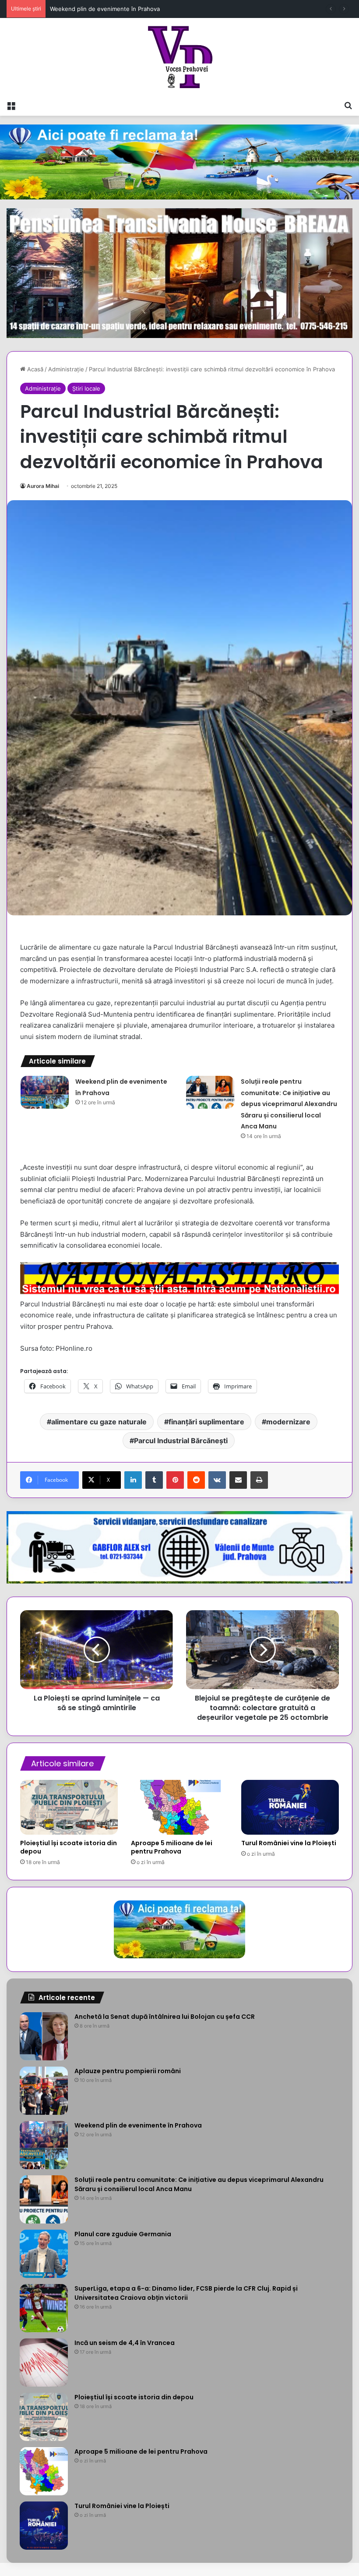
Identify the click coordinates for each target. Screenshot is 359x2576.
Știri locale (86, 388)
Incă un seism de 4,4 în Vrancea (125, 2343)
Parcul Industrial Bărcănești (181, 1441)
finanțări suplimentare (206, 1422)
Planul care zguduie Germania (123, 2234)
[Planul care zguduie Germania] (44, 2254)
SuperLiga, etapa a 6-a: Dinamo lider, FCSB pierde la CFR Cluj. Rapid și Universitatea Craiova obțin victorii (186, 2293)
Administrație (66, 369)
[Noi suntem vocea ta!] (180, 57)
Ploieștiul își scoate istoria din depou (69, 1847)
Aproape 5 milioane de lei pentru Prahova (172, 1847)
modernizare (288, 1422)
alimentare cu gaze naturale (99, 1422)
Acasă (34, 369)
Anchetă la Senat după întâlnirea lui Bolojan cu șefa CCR (165, 2017)
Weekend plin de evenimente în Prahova (138, 2125)
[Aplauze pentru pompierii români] (44, 2091)
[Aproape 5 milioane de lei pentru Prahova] (180, 1807)
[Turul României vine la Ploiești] (290, 1807)
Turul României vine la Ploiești (289, 1843)
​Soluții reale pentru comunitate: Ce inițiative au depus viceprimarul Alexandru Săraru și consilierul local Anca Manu (289, 1104)
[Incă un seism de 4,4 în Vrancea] (44, 2363)
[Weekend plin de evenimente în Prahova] (45, 1092)
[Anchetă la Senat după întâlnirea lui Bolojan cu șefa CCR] (44, 2036)
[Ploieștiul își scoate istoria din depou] (69, 1807)
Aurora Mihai (43, 486)
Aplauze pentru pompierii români (128, 2071)
